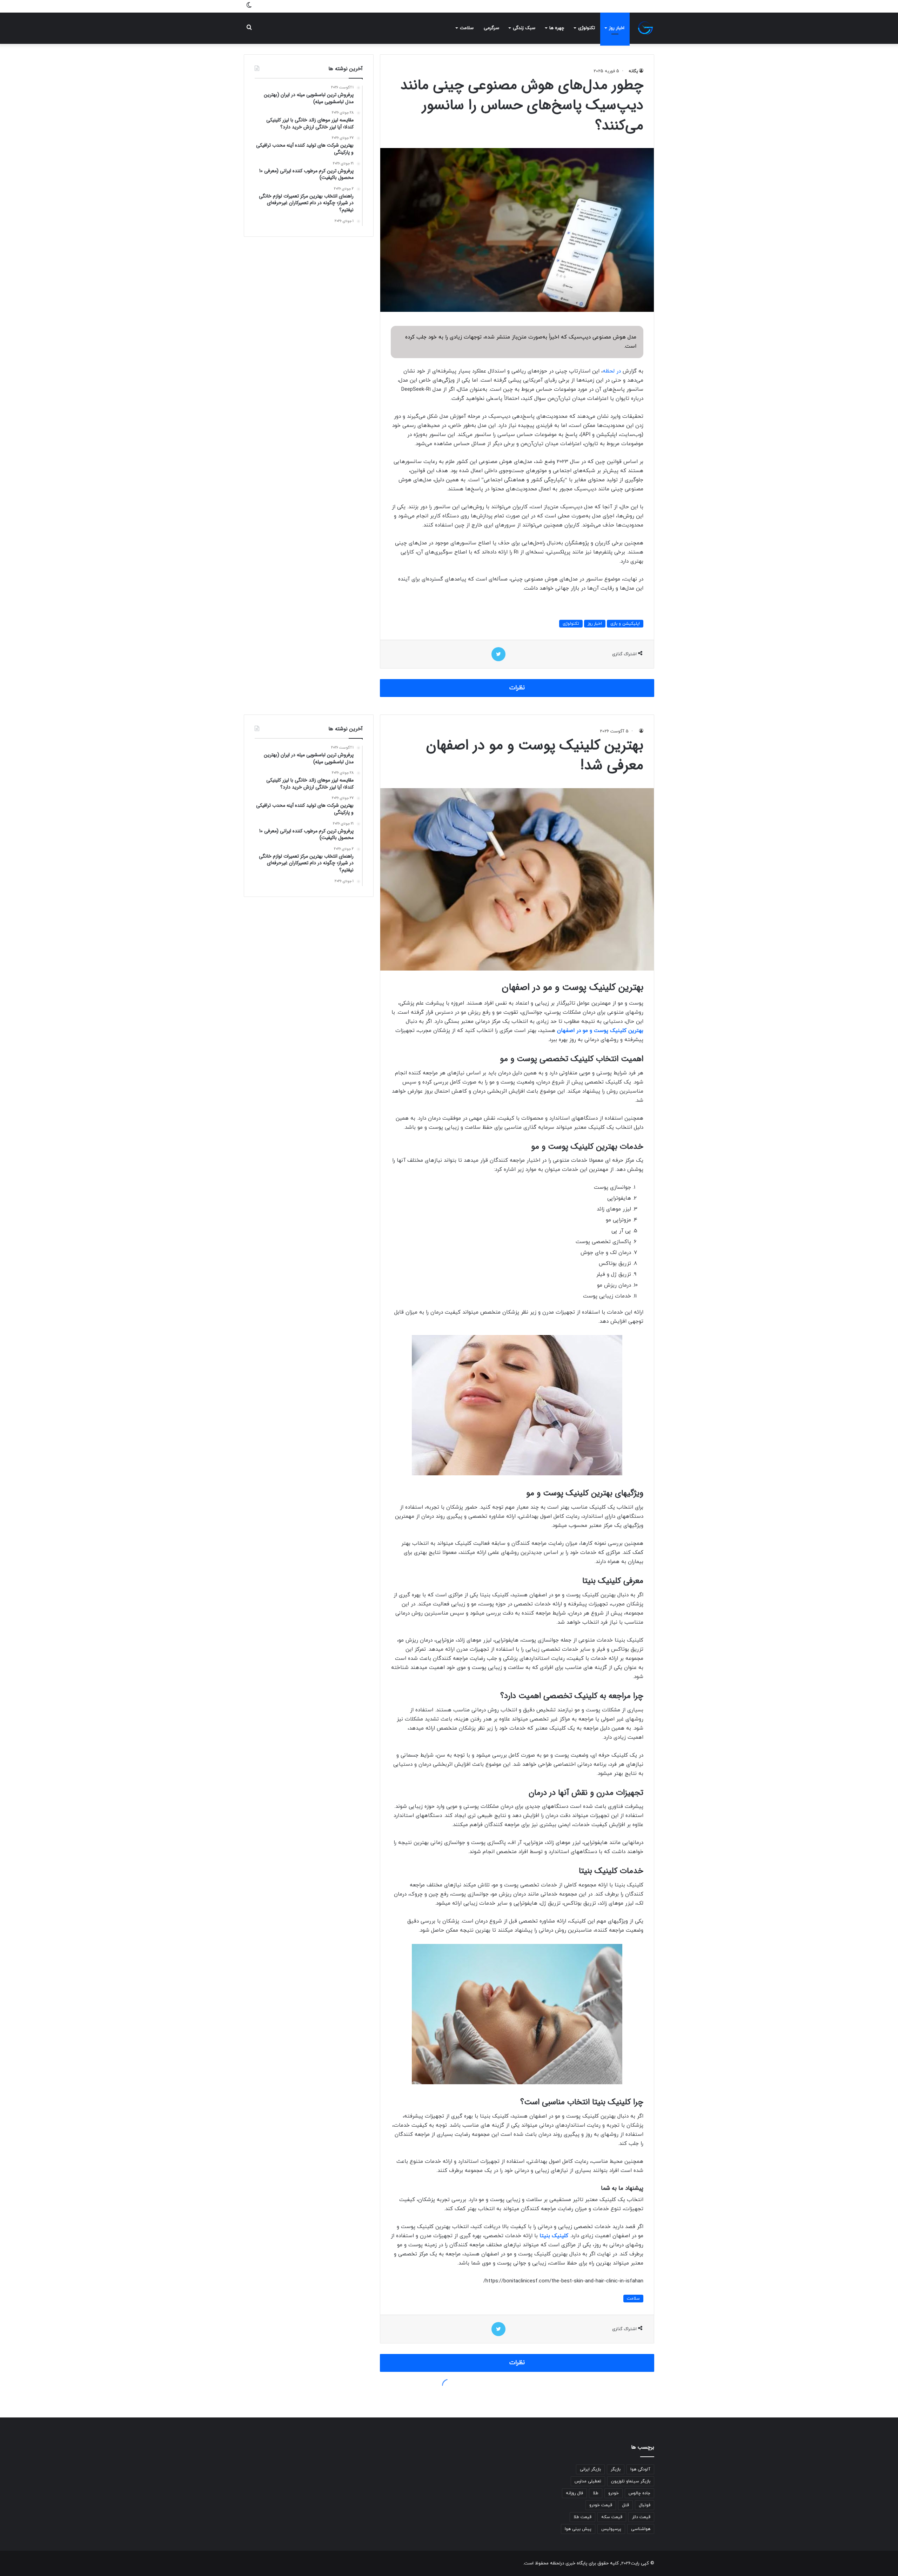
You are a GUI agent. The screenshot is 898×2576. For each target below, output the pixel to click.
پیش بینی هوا (578, 2529)
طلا (596, 2493)
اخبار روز (617, 28)
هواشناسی (641, 2529)
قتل (625, 2505)
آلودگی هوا (640, 2469)
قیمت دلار (641, 2517)
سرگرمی (491, 28)
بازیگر (616, 2469)
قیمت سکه (612, 2517)
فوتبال (645, 2505)
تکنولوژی (587, 28)
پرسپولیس (611, 2529)
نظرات (517, 688)
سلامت (467, 28)
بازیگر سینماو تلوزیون (631, 2481)
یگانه (633, 71)
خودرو (614, 2493)
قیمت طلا (582, 2517)
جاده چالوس (639, 2493)
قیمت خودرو (601, 2505)
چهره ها (557, 28)
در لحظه (612, 371)
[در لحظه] (645, 28)
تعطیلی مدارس (588, 2481)
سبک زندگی (524, 28)
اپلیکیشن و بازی (625, 624)
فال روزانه (574, 2493)
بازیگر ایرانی (590, 2469)
